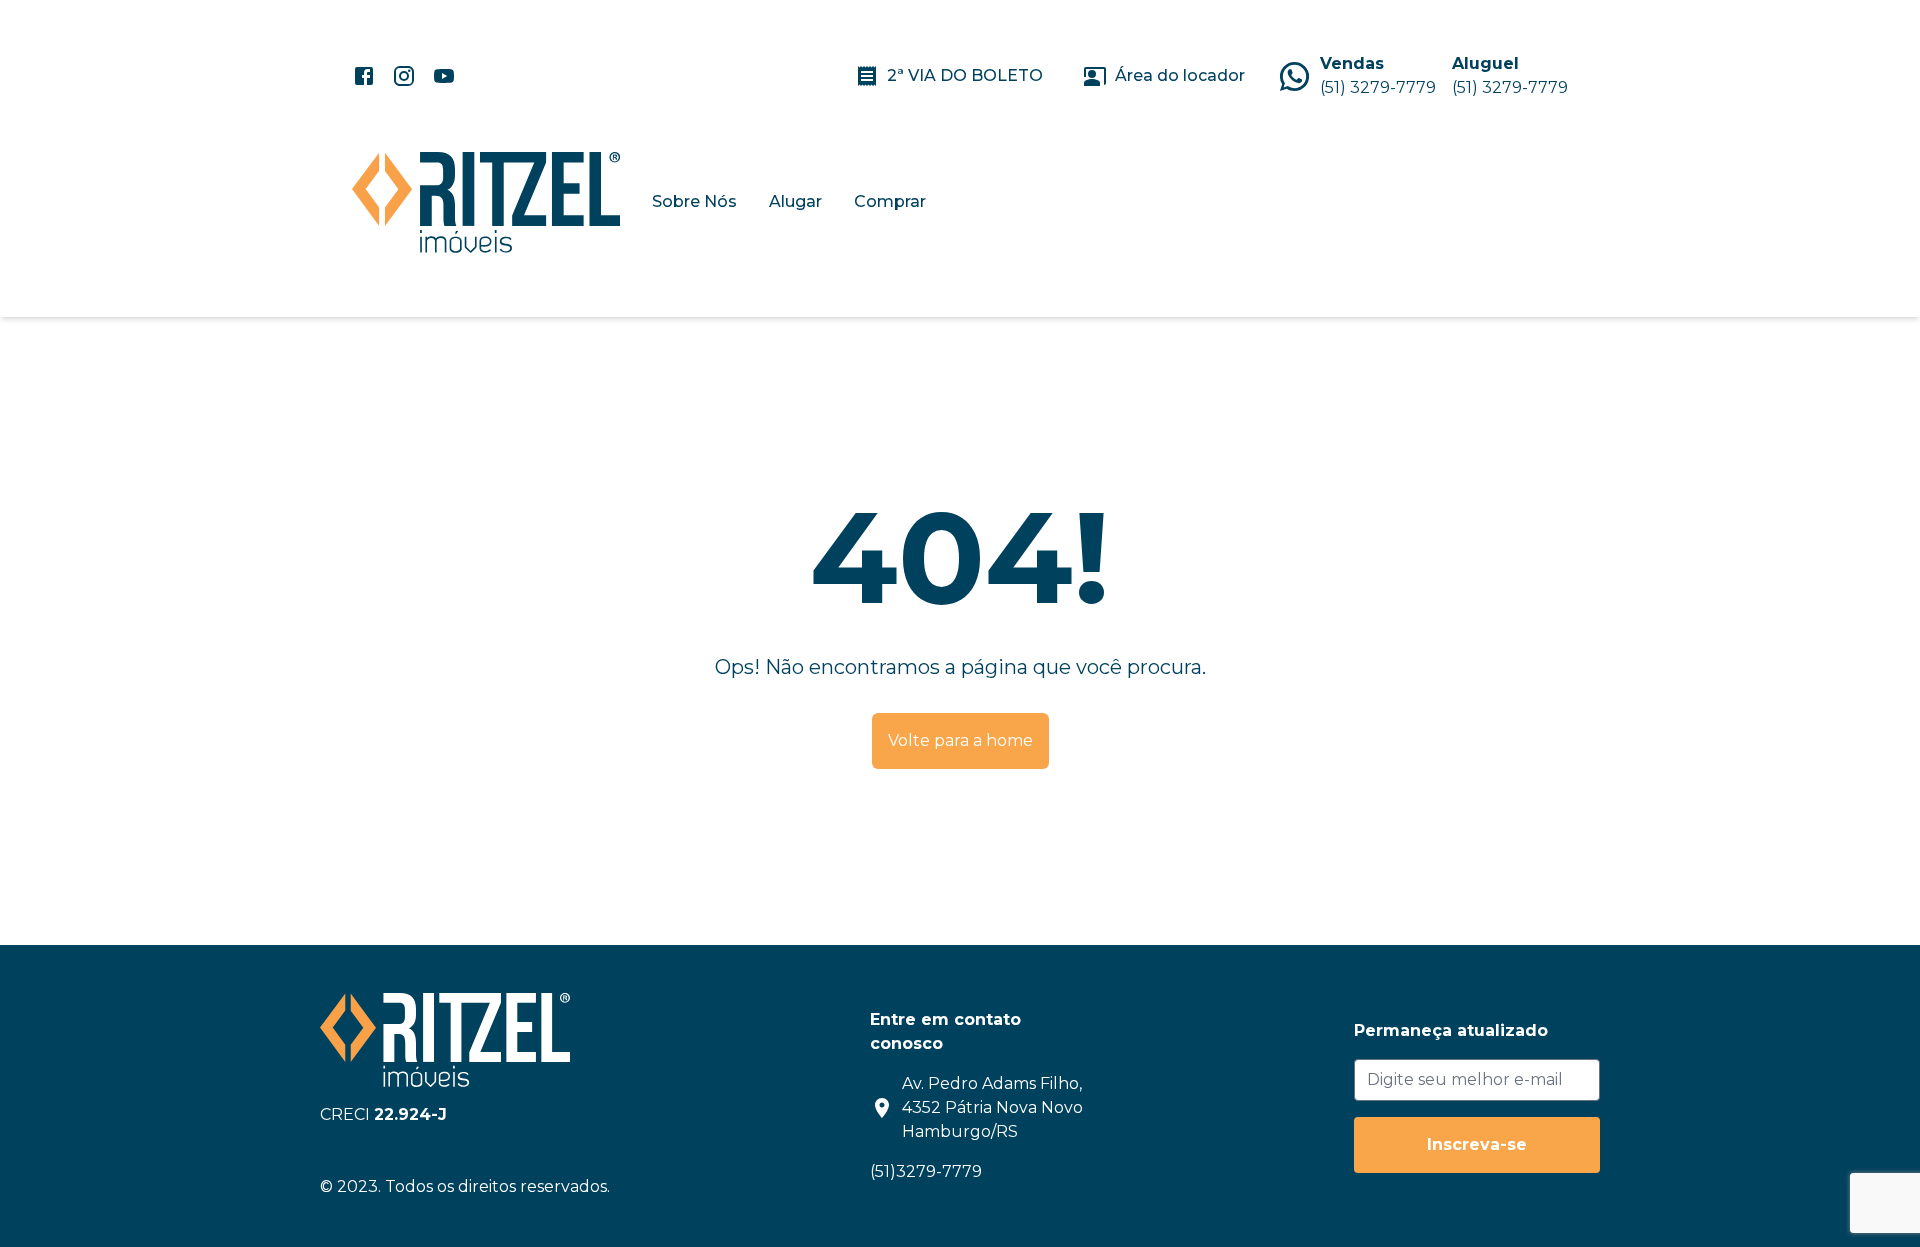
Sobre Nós (694, 201)
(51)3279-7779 (926, 1171)
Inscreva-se (1477, 1144)
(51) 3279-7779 (1378, 87)
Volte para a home (960, 740)
